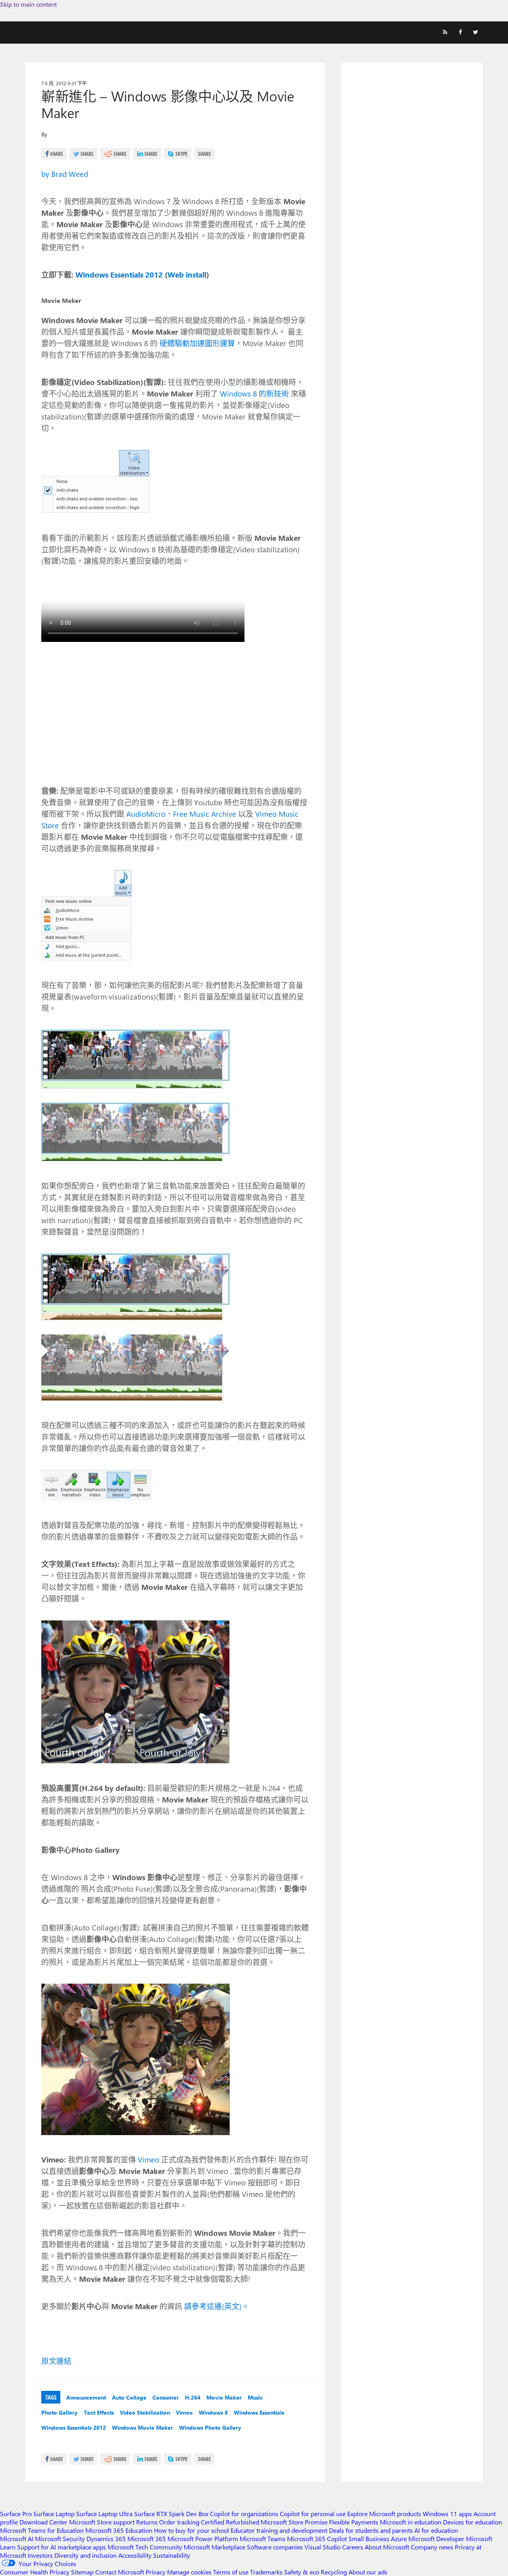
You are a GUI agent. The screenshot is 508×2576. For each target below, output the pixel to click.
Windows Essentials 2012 (74, 2428)
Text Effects (99, 2412)
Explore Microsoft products (384, 2514)
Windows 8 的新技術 (254, 393)
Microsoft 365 (147, 2539)
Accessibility (135, 2555)
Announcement (86, 2397)
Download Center (43, 2522)
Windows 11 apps (447, 2514)
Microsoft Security (60, 2539)
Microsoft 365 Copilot (317, 2539)
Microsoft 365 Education (119, 2530)
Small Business (369, 2539)
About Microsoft (387, 2547)
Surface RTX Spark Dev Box (171, 2514)
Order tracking (179, 2522)
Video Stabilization (145, 2412)
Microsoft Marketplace (215, 2547)
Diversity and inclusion (86, 2555)
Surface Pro (16, 2514)
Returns (147, 2522)
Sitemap (82, 2572)
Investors (40, 2555)
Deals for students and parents (371, 2530)
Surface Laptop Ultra (104, 2514)
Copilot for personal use (313, 2514)
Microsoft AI (17, 2539)
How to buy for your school (191, 2530)
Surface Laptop (54, 2514)
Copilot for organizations (244, 2514)
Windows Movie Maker (142, 2428)
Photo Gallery (60, 2412)
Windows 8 (213, 2412)
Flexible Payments (354, 2522)
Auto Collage (129, 2397)
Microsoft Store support (102, 2522)
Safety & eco (302, 2572)
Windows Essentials (259, 2412)
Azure (399, 2539)
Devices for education (472, 2522)
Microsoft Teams (263, 2539)
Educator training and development (279, 2530)
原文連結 (56, 2361)
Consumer (166, 2397)
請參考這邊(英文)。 (217, 2306)
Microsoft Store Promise (294, 2522)
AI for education (436, 2530)
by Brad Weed (65, 174)
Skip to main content (28, 4)
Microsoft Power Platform (203, 2539)
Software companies (275, 2547)
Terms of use (231, 2572)
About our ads (368, 2572)
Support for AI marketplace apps (62, 2547)
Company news (432, 2547)
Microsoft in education (411, 2522)
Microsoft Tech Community (145, 2547)
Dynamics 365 (106, 2539)
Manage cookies (189, 2572)
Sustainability (172, 2555)
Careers (353, 2547)
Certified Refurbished (230, 2522)
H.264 (193, 2397)
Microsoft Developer (436, 2539)
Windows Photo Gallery (210, 2428)
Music (255, 2397)
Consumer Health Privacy (35, 2572)
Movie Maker (224, 2397)
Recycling (334, 2572)
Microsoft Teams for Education (42, 2530)
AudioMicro (146, 814)
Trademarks (266, 2572)
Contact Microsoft (120, 2572)
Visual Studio (322, 2547)
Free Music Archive (205, 814)
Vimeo (148, 2159)
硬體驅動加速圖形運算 (197, 343)
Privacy (156, 2572)
